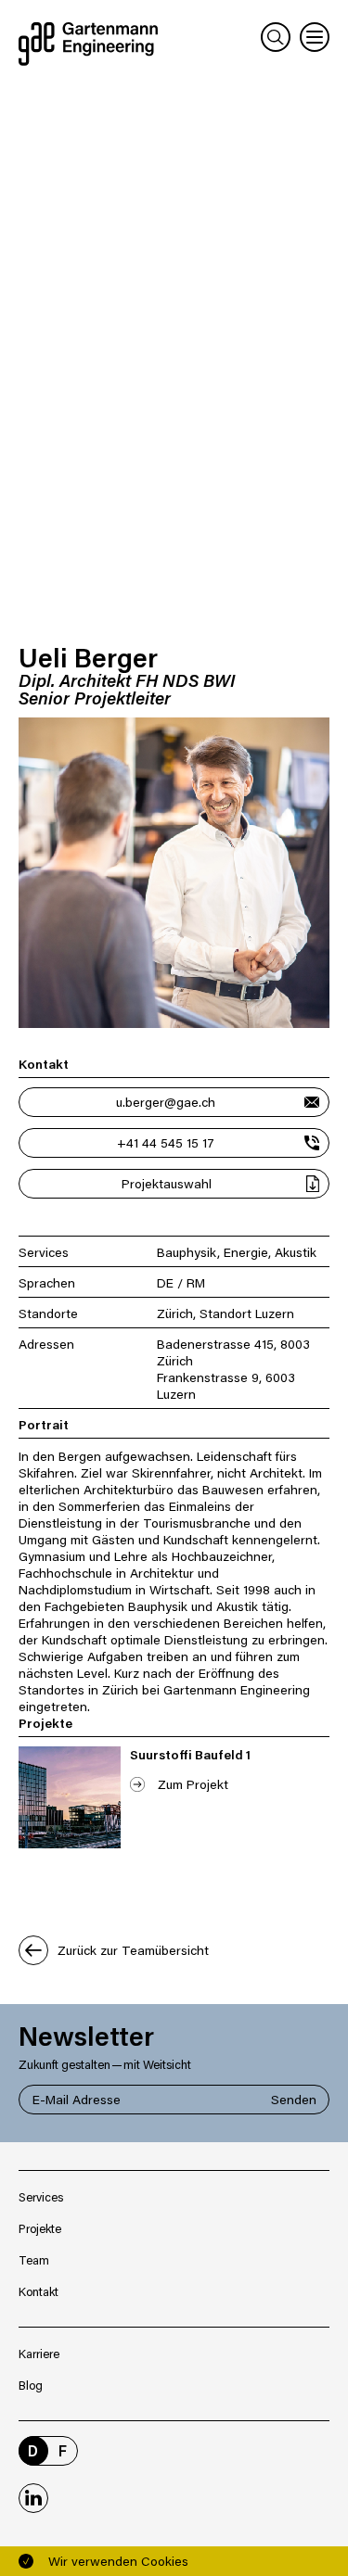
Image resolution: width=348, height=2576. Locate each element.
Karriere (39, 2353)
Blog (31, 2385)
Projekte (40, 2228)
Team (34, 2259)
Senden (294, 2099)
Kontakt (39, 2291)
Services (41, 2196)
